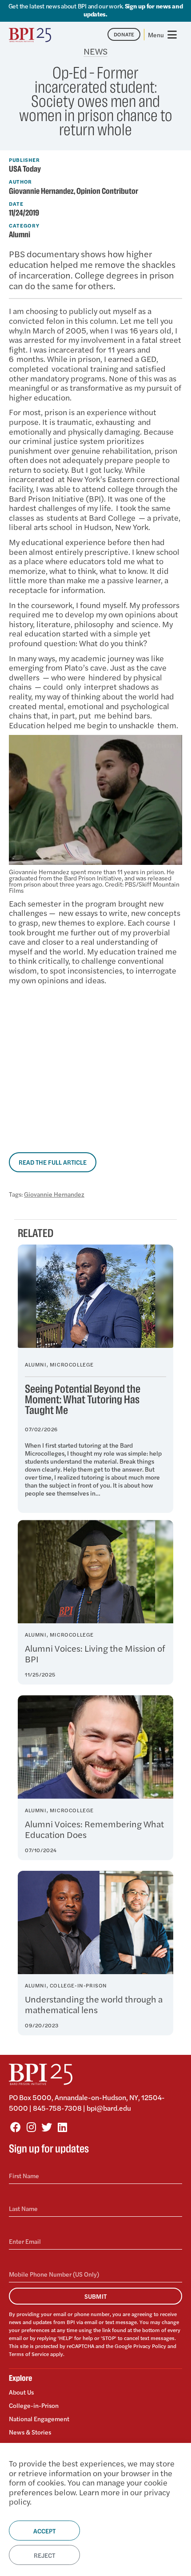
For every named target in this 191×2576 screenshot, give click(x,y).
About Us (21, 2392)
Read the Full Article (53, 1162)
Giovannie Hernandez (54, 1194)
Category (24, 225)
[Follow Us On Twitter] (47, 2127)
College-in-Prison (34, 2405)
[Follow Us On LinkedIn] (62, 2127)
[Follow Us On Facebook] (16, 2127)
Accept (44, 2531)
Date (16, 204)
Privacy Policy (150, 2346)
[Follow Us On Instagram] (31, 2127)
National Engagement (39, 2419)
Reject (44, 2555)
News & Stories (30, 2432)
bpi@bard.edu (109, 2108)
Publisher (24, 160)
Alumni (20, 235)
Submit (95, 2296)
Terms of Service (29, 2354)
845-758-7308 (57, 2108)
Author (20, 181)
